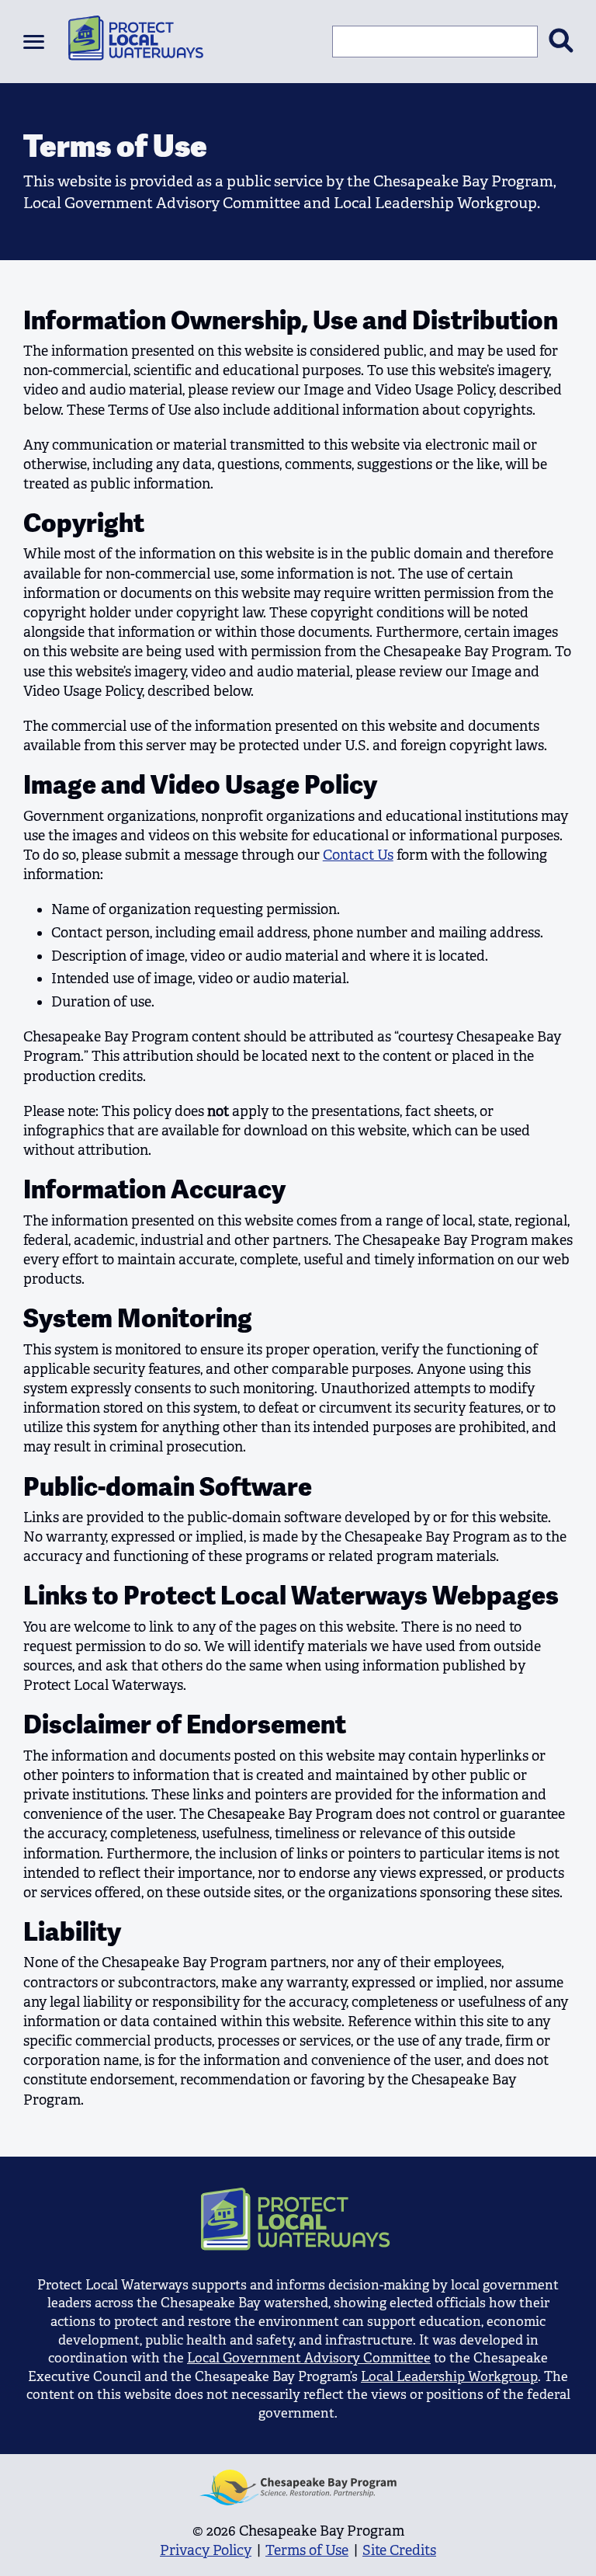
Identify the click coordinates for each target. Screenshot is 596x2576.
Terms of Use (307, 2550)
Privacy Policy (206, 2550)
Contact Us (358, 855)
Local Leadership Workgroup (449, 2377)
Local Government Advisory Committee (309, 2358)
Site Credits (399, 2550)
